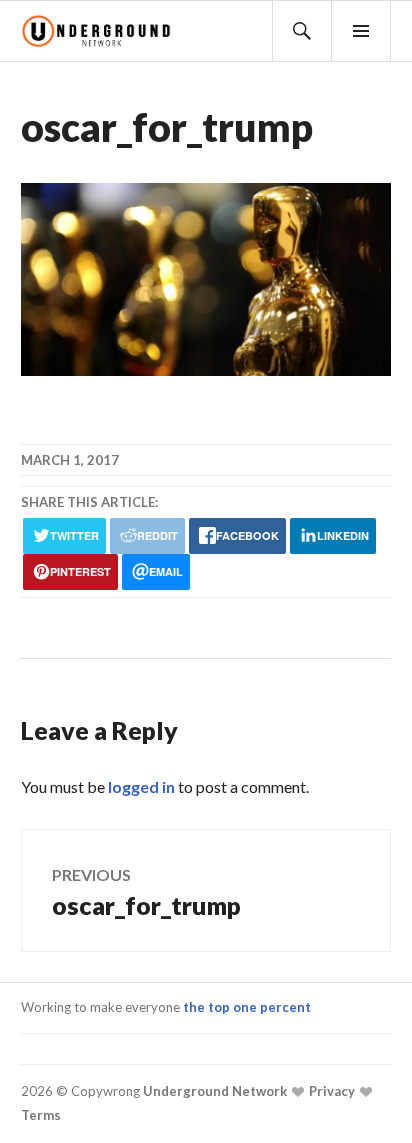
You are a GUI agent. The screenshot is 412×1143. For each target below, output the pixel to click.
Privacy (330, 1091)
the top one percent (247, 1007)
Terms (41, 1115)
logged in (141, 786)
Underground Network (213, 1091)
